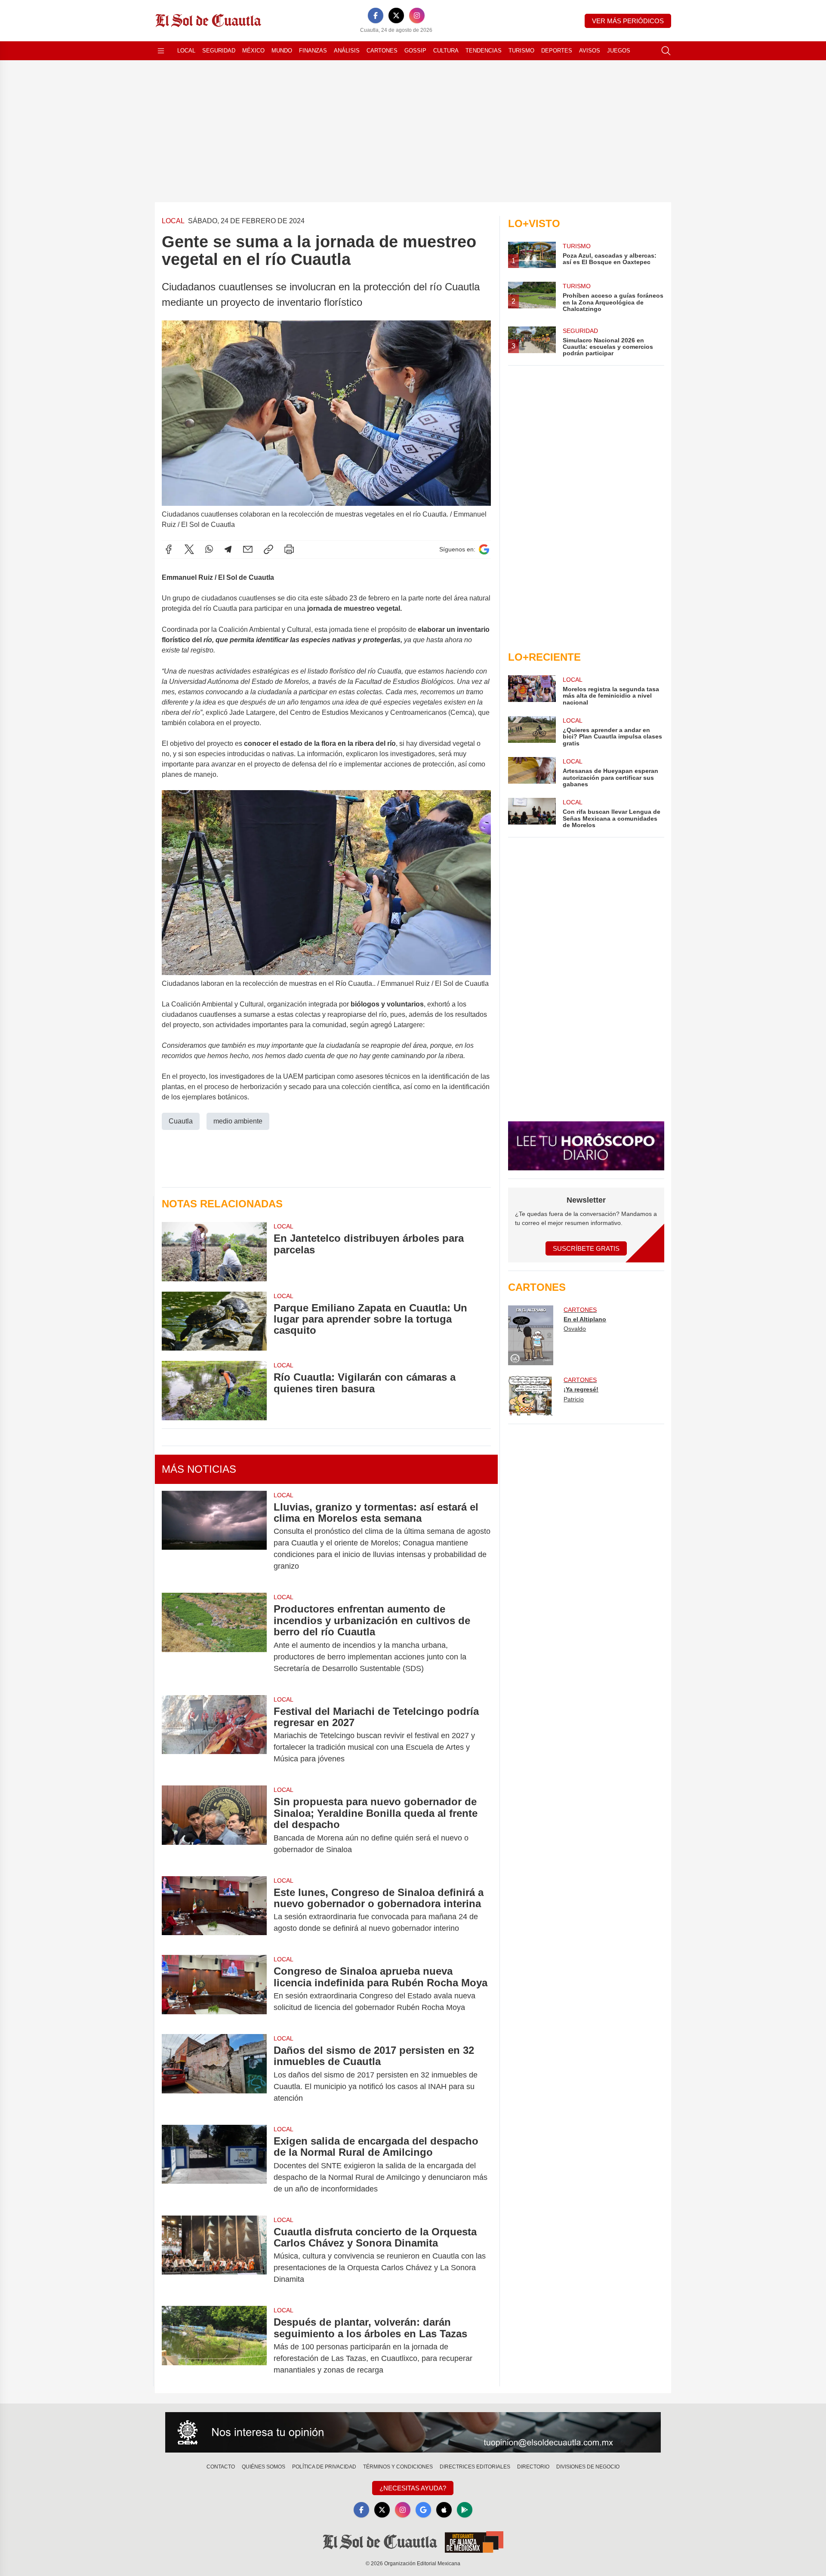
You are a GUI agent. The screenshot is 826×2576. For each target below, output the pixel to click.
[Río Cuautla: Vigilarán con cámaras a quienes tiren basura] (214, 1390)
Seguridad (219, 51)
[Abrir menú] (161, 51)
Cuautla (181, 1121)
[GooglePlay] (465, 2510)
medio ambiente (238, 1121)
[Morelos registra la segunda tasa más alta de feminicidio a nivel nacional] (532, 691)
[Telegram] (228, 549)
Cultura (446, 51)
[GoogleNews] (423, 2510)
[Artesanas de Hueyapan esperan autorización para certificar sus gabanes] (532, 772)
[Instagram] (417, 15)
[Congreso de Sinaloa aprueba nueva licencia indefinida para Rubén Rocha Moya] (214, 1989)
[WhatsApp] (209, 549)
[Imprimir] (289, 549)
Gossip (415, 51)
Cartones (382, 51)
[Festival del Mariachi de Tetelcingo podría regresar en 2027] (214, 1735)
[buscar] (666, 51)
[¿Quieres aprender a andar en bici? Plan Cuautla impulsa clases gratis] (532, 731)
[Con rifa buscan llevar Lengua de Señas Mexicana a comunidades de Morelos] (532, 813)
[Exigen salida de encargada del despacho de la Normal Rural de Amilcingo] (214, 2165)
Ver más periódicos (628, 21)
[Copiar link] (268, 549)
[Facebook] (376, 15)
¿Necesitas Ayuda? (413, 2488)
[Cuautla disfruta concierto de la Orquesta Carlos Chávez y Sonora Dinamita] (214, 2256)
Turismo (521, 51)
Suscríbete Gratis (586, 1248)
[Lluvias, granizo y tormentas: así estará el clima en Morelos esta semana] (214, 1537)
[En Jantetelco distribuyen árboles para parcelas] (214, 1251)
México (253, 51)
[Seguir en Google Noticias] (484, 549)
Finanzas (313, 51)
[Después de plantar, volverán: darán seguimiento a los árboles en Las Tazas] (214, 2346)
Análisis (347, 51)
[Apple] (444, 2510)
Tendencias (484, 51)
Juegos (619, 51)
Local (186, 51)
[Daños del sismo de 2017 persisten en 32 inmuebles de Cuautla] (214, 2074)
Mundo (282, 51)
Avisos (590, 51)
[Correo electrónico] (248, 549)
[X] (396, 15)
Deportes (557, 51)
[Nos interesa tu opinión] (413, 2432)
